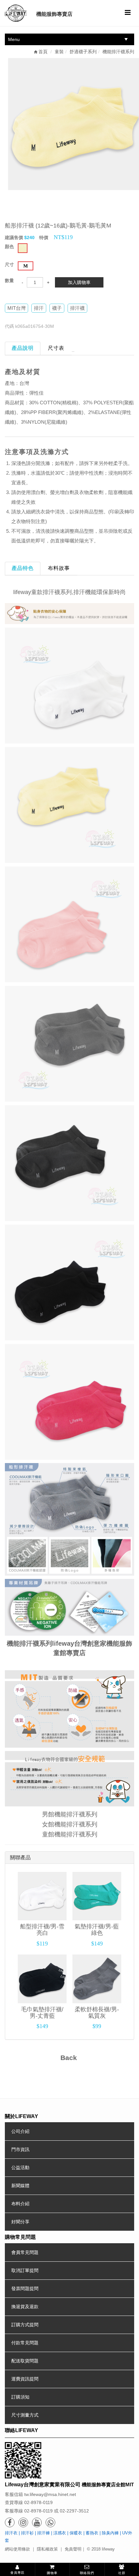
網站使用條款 (17, 2549)
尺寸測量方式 (25, 2415)
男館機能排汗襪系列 (70, 1814)
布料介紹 (20, 2204)
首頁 (42, 52)
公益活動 (20, 2167)
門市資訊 (20, 2149)
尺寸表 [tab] (56, 348)
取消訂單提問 (25, 2270)
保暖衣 (76, 2533)
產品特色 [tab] (23, 568)
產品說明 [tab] (23, 348)
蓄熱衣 (92, 2533)
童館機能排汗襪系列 (70, 1834)
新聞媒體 (20, 2186)
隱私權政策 (47, 2549)
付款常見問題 (25, 2343)
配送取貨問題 (25, 2361)
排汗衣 (11, 2533)
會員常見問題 (25, 2252)
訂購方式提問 (25, 2325)
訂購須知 (20, 2397)
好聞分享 (20, 2222)
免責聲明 (73, 2549)
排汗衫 (27, 2533)
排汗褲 (43, 2533)
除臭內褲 (110, 2533)
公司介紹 (20, 2131)
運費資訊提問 (25, 2379)
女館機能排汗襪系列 (70, 1824)
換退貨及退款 (25, 2307)
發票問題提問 (25, 2288)
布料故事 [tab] (59, 568)
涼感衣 (60, 2533)
